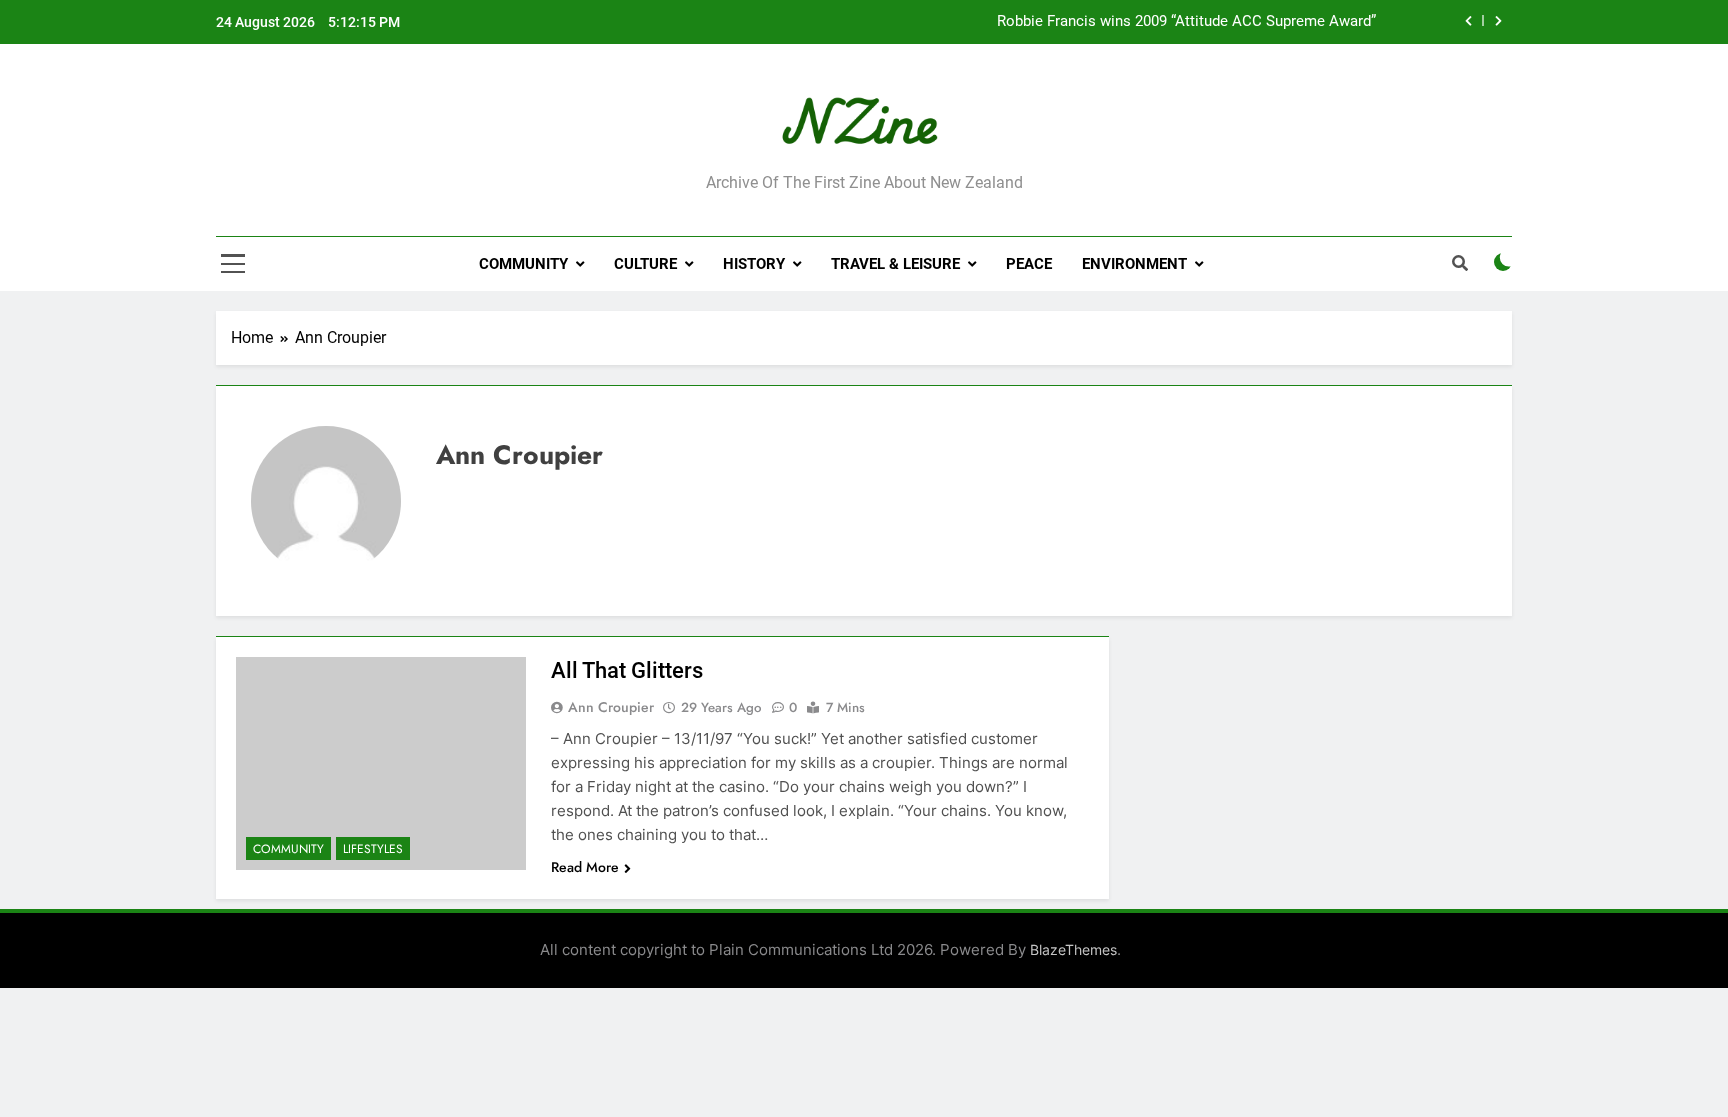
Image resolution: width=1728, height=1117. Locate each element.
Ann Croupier (611, 707)
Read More (585, 867)
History (754, 264)
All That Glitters (627, 670)
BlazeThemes (1073, 949)
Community (523, 264)
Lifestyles (373, 849)
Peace (1029, 264)
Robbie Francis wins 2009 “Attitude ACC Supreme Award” (1186, 22)
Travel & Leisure (895, 264)
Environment (1134, 264)
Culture (645, 264)
